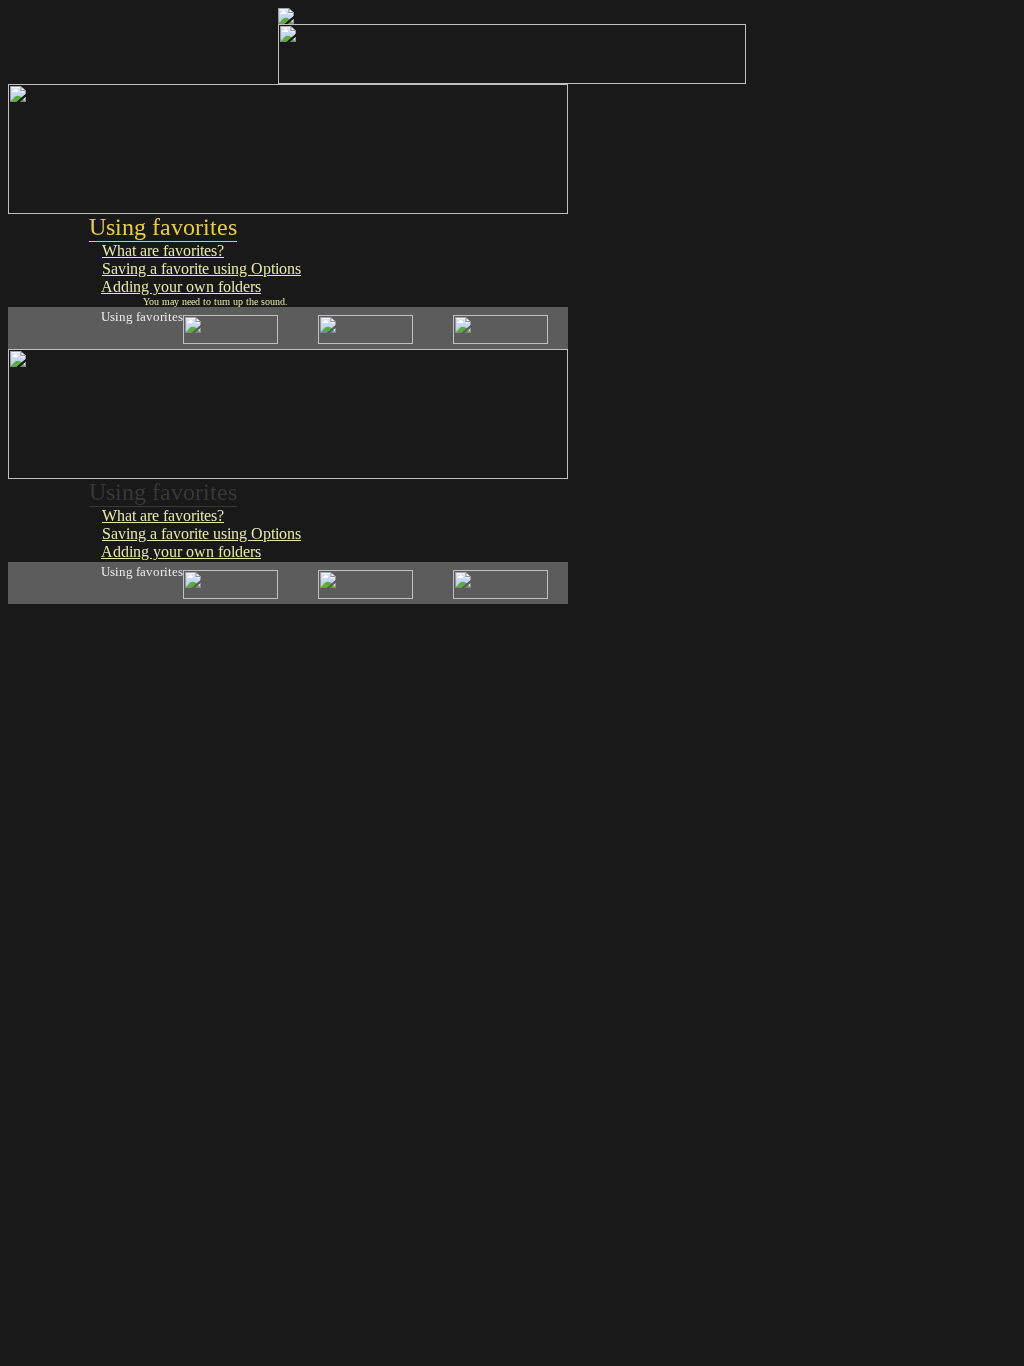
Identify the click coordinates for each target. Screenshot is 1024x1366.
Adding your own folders (181, 286)
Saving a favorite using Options (201, 268)
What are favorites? (163, 250)
